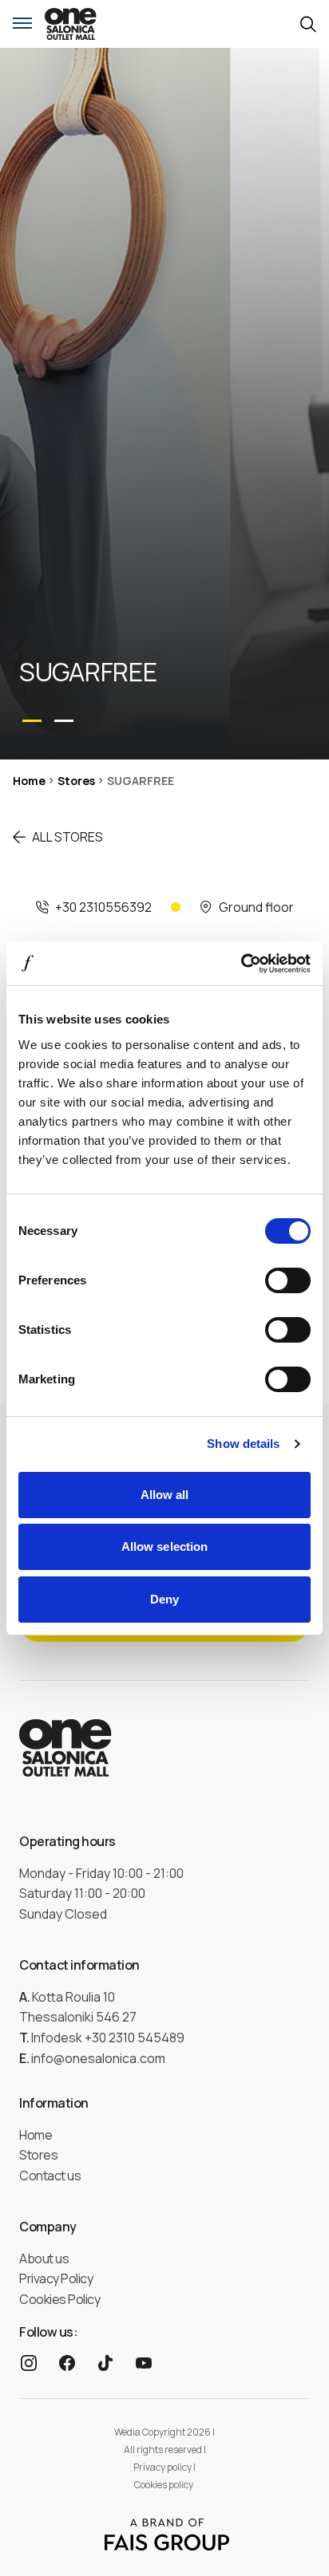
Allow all (165, 1495)
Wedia (127, 2432)
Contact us (50, 2176)
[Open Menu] (22, 24)
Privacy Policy (56, 2278)
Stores (76, 781)
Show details (243, 1444)
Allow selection (165, 1546)
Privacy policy (163, 2467)
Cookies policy (164, 2485)
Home (29, 781)
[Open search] (308, 24)
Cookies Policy (59, 2299)
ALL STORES (67, 837)
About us (44, 2258)
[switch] (288, 1280)
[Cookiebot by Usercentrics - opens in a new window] (241, 964)
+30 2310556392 (103, 907)
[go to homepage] (71, 24)
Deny (164, 1599)
